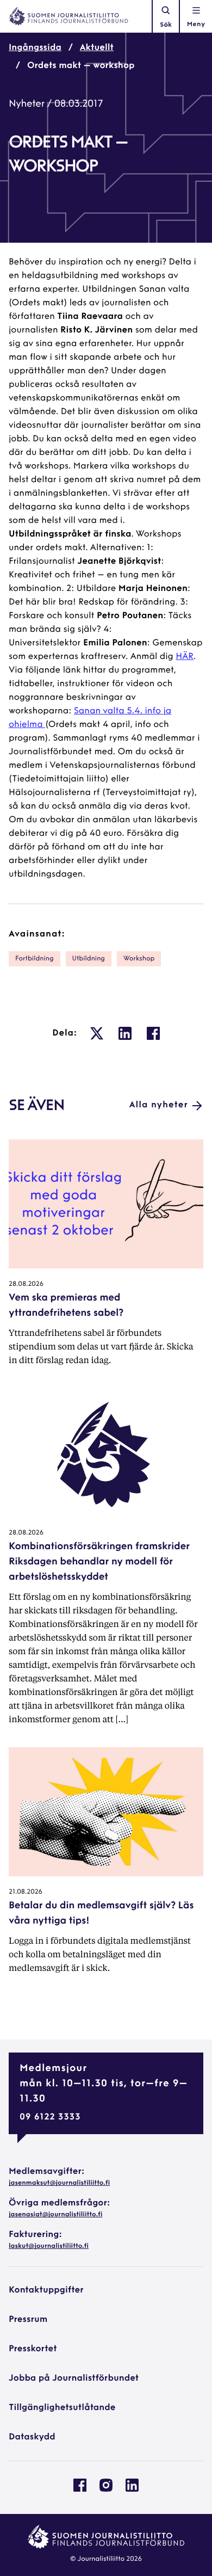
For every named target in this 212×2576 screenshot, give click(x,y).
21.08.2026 (26, 1892)
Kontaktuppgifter (46, 2290)
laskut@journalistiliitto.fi (49, 2246)
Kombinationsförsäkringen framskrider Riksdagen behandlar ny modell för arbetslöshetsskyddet (99, 1562)
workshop (139, 959)
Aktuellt (97, 48)
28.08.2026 (26, 1284)
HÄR (185, 657)
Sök (166, 25)
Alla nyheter (159, 1105)
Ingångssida (35, 48)
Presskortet (33, 2349)
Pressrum (28, 2320)
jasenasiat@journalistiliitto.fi (55, 2215)
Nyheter (27, 104)
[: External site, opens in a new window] (97, 1033)
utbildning (89, 959)
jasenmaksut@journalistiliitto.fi (59, 2183)
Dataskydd (32, 2437)
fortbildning (35, 959)
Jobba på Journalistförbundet (74, 2378)
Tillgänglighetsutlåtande (62, 2408)
